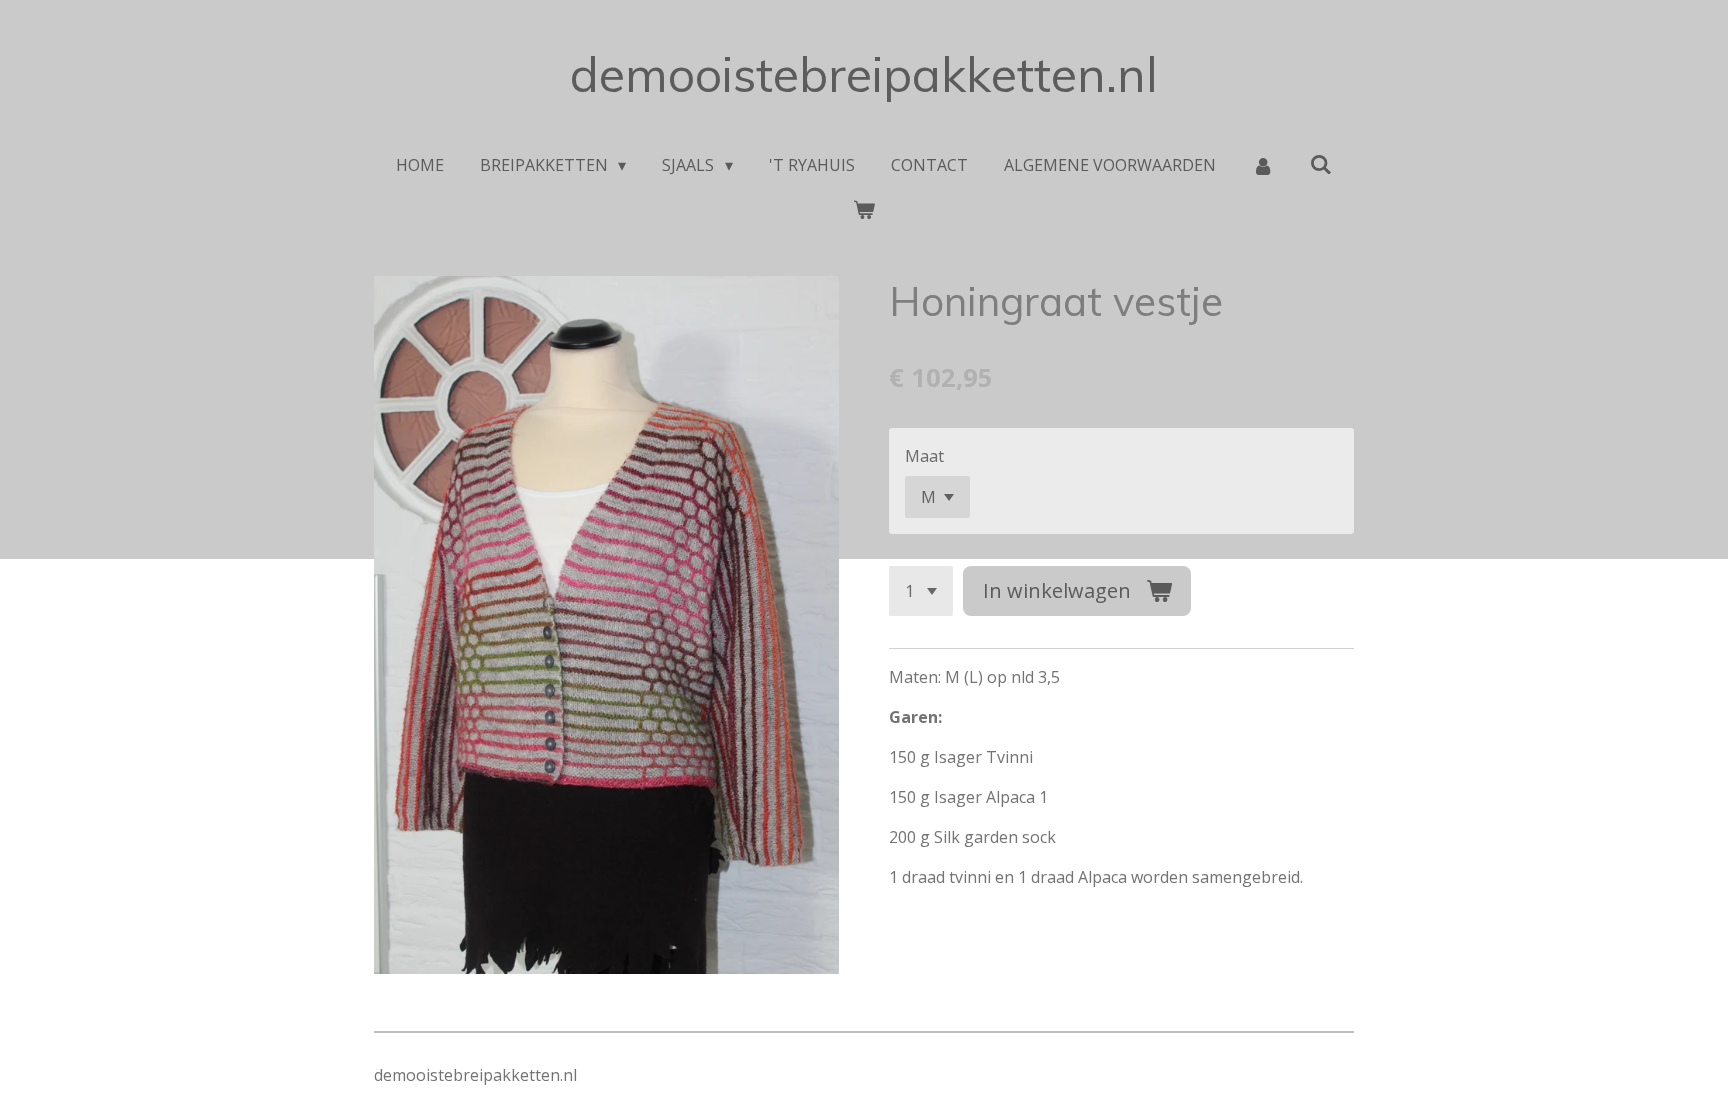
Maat (924, 456)
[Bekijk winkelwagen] (864, 209)
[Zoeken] (1321, 164)
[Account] (1263, 165)
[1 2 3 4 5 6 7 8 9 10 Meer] (921, 591)
